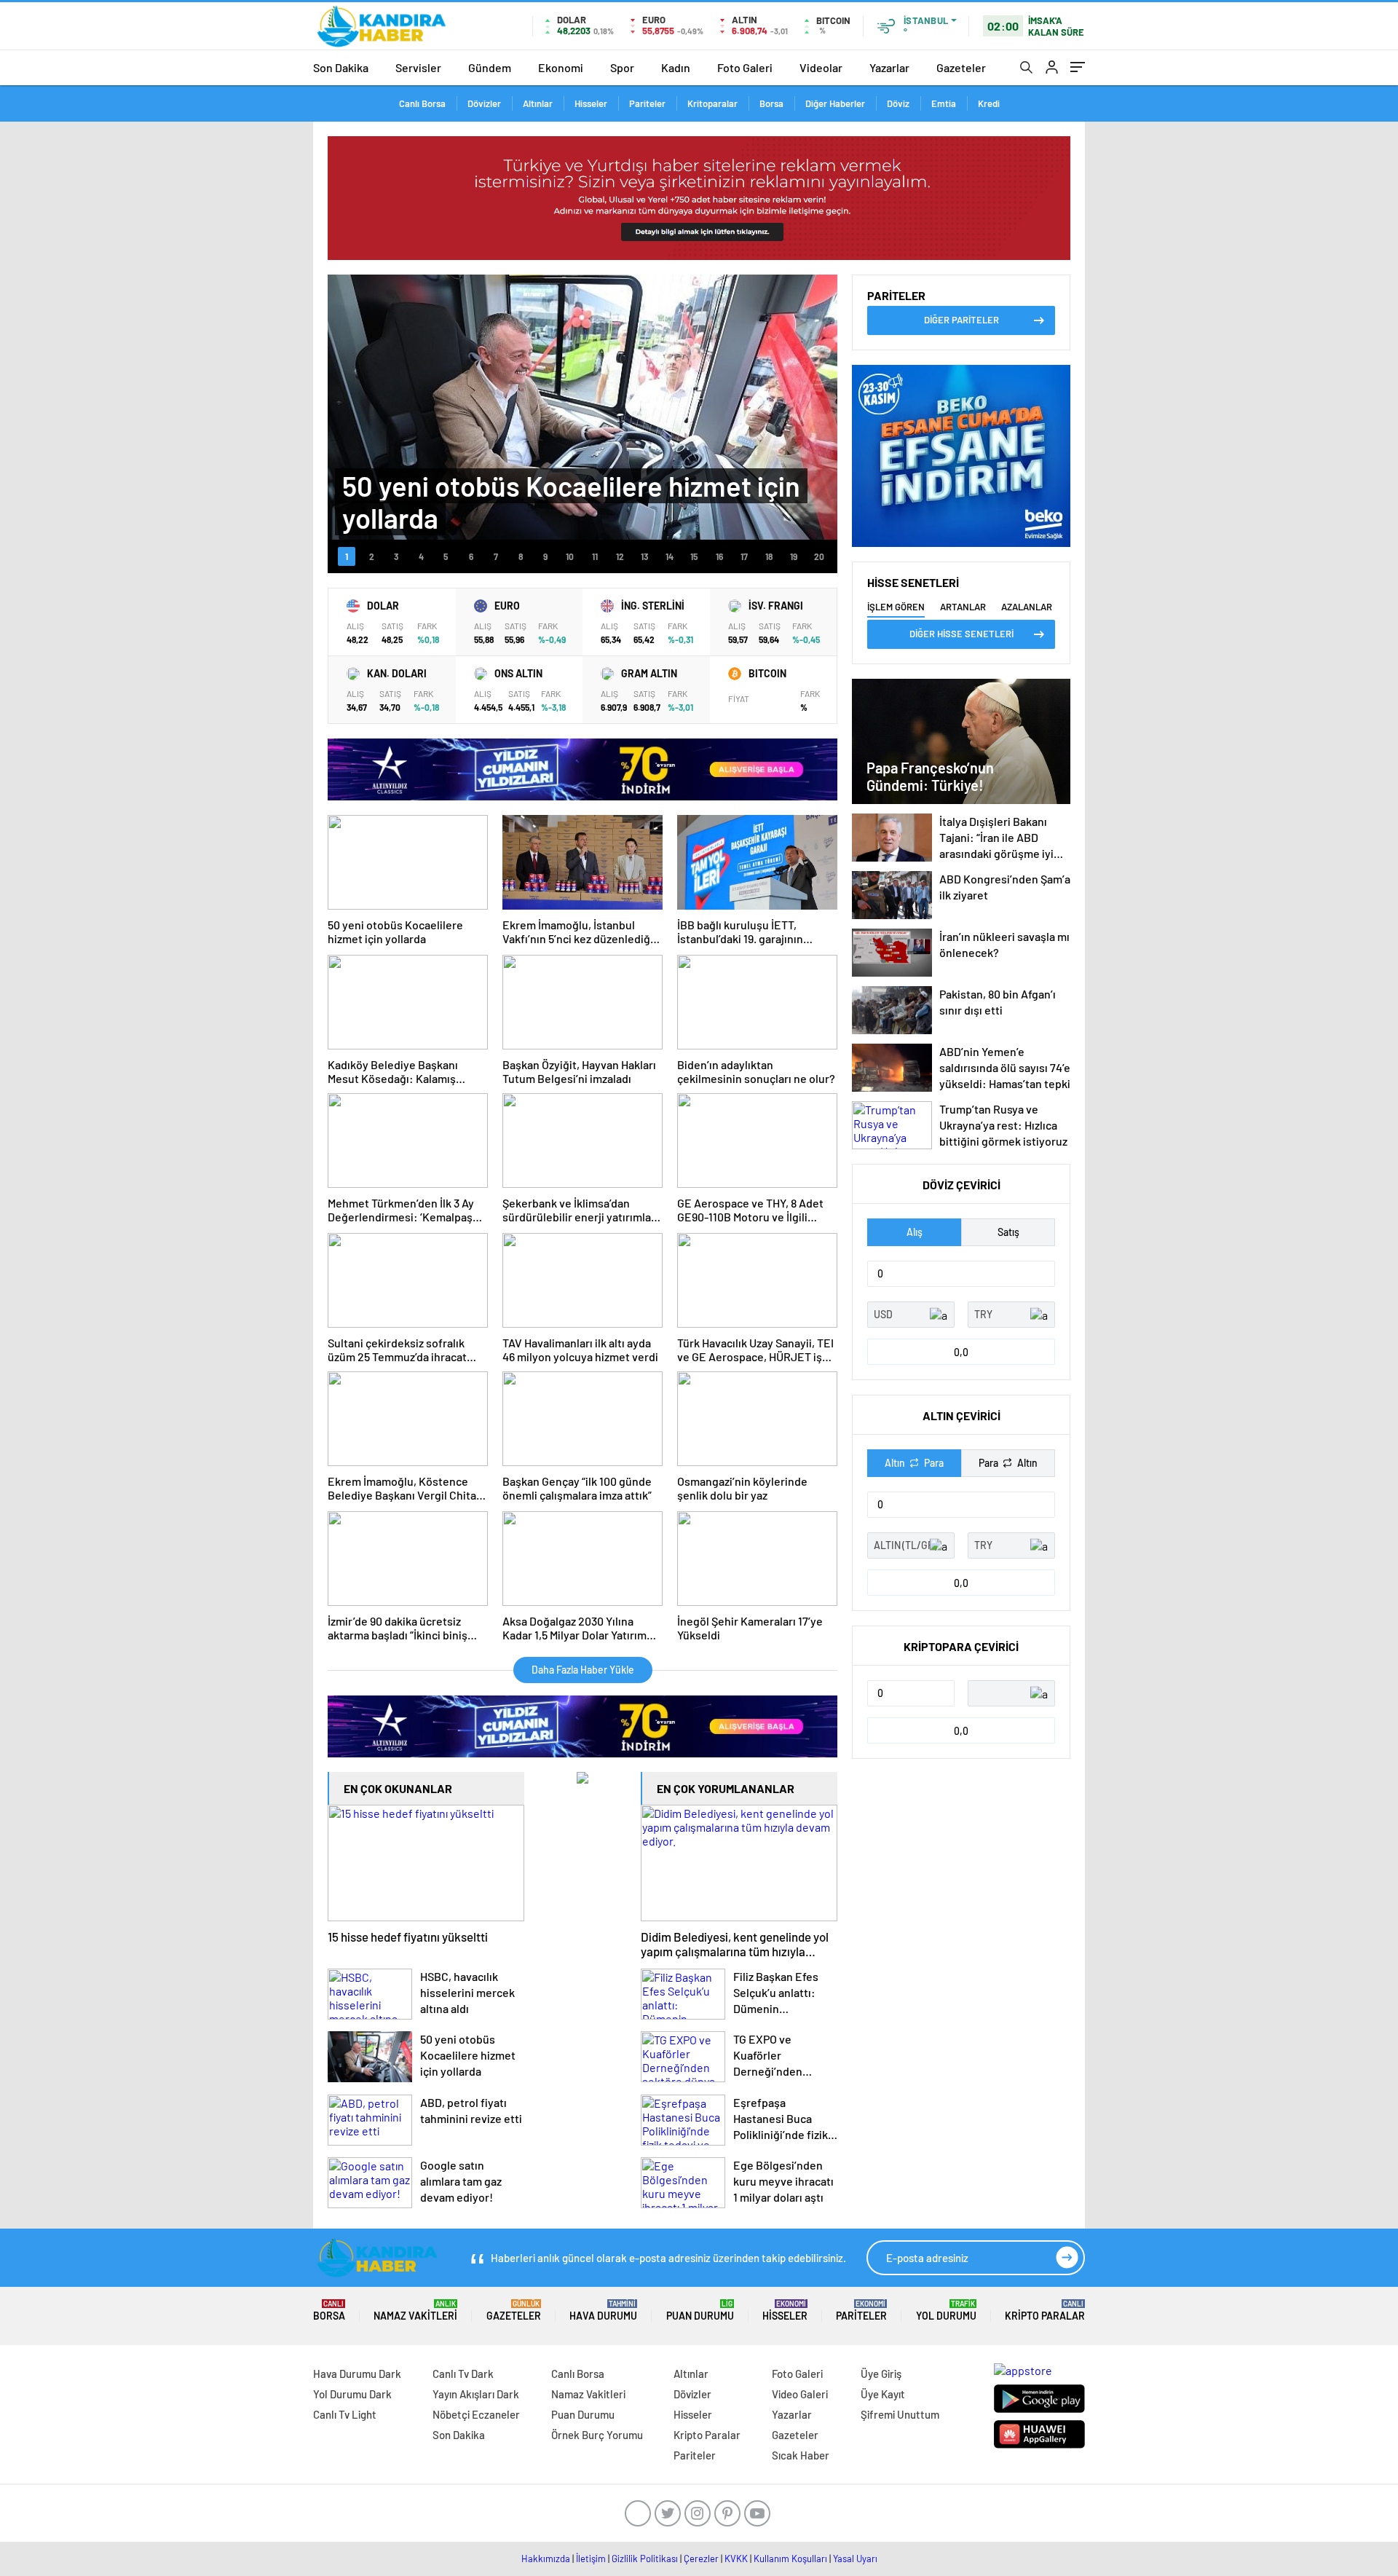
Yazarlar (889, 67)
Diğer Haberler (835, 103)
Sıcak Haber (801, 2455)
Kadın (676, 67)
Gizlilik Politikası (645, 2559)
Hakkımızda (546, 2559)
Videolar (821, 67)
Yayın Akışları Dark (476, 2394)
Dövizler (484, 103)
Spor (622, 67)
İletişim (591, 2559)
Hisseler (591, 103)
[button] (347, 556)
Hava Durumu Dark (357, 2374)
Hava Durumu (603, 2311)
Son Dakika (341, 67)
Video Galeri (800, 2394)
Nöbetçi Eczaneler (476, 2414)
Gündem (490, 67)
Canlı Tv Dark (463, 2374)
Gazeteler (961, 67)
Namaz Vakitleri (415, 2311)
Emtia (944, 103)
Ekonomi (561, 67)
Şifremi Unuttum (900, 2414)
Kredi (989, 103)
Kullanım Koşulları (790, 2559)
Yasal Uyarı (855, 2559)
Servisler (418, 67)
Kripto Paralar (1045, 2311)
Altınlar (538, 103)
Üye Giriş (881, 2374)
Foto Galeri (745, 67)
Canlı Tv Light (345, 2414)
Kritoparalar (712, 103)
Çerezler (701, 2559)
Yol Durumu (946, 2311)
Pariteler (647, 103)
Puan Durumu (700, 2311)
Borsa (771, 103)
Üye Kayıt (883, 2394)
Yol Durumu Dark (352, 2394)
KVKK (736, 2559)
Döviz (898, 103)
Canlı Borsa (422, 103)
